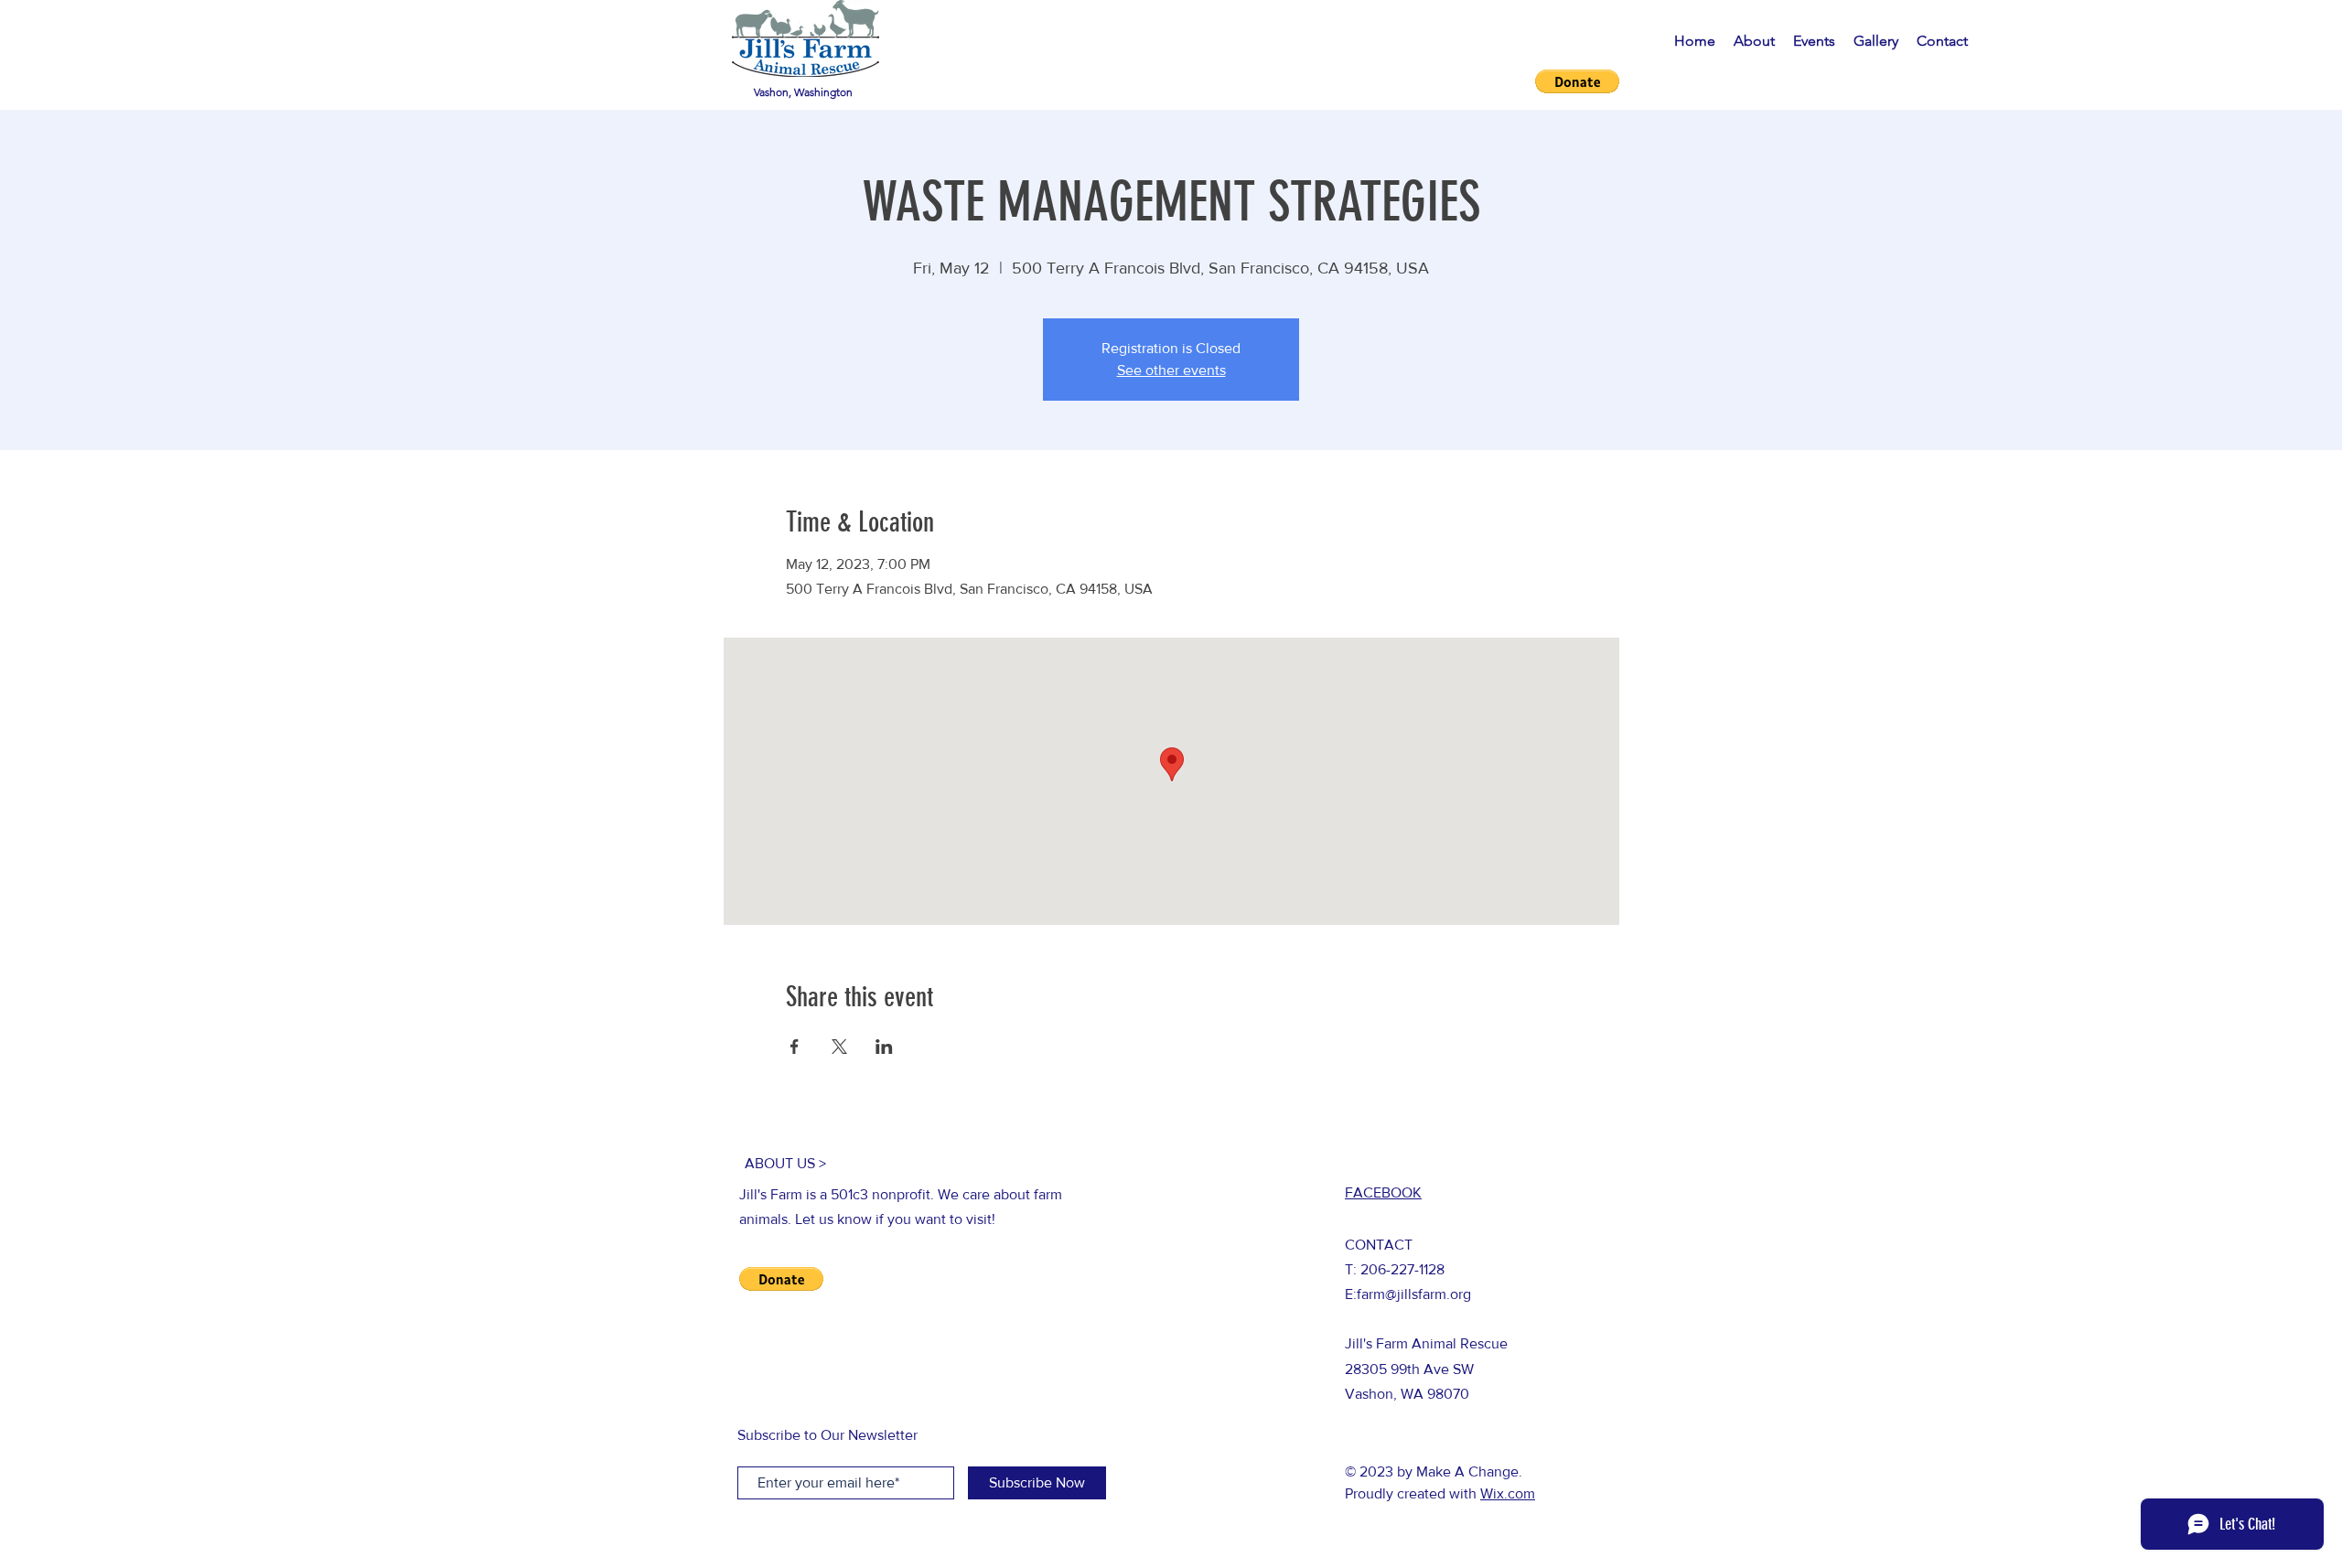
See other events (1171, 370)
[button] (1577, 81)
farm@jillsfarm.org (1414, 1294)
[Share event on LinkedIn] (884, 1047)
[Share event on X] (839, 1047)
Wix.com (1508, 1493)
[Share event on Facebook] (795, 1047)
